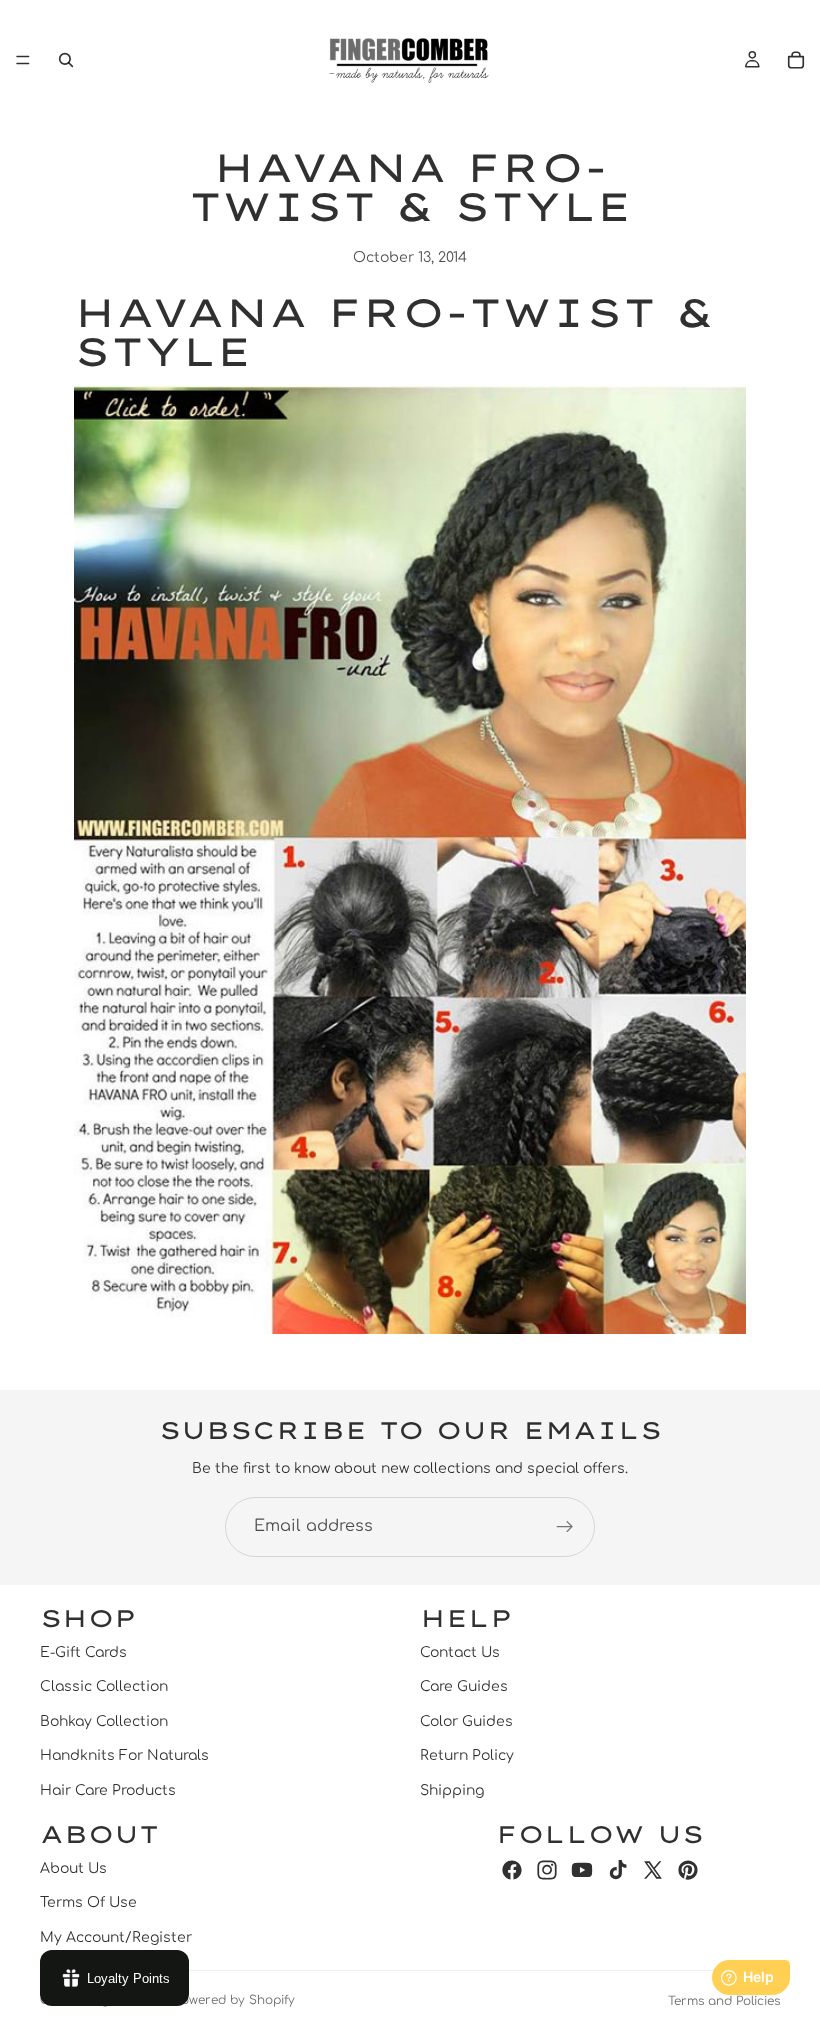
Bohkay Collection (104, 1721)
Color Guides (466, 1721)
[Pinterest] (688, 1870)
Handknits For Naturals (124, 1755)
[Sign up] (565, 1527)
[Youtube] (582, 1870)
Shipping (452, 1789)
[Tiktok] (618, 1870)
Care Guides (464, 1686)
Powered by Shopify (234, 2000)
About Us (73, 1868)
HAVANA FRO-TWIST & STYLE (394, 332)
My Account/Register (116, 1937)
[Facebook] (512, 1870)
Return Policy (467, 1755)
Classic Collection (104, 1686)
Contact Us (460, 1652)
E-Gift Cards (83, 1652)
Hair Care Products (108, 1789)
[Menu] (23, 60)
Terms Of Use (88, 1902)
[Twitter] (653, 1870)
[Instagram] (547, 1870)
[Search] (66, 60)
